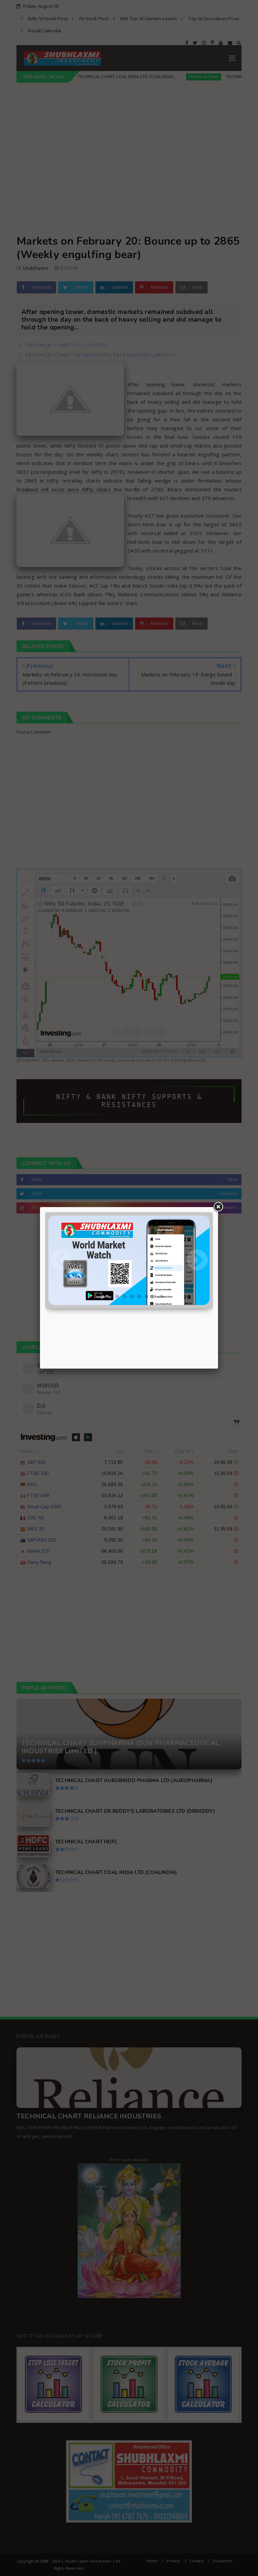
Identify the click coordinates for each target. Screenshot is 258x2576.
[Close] (218, 1207)
